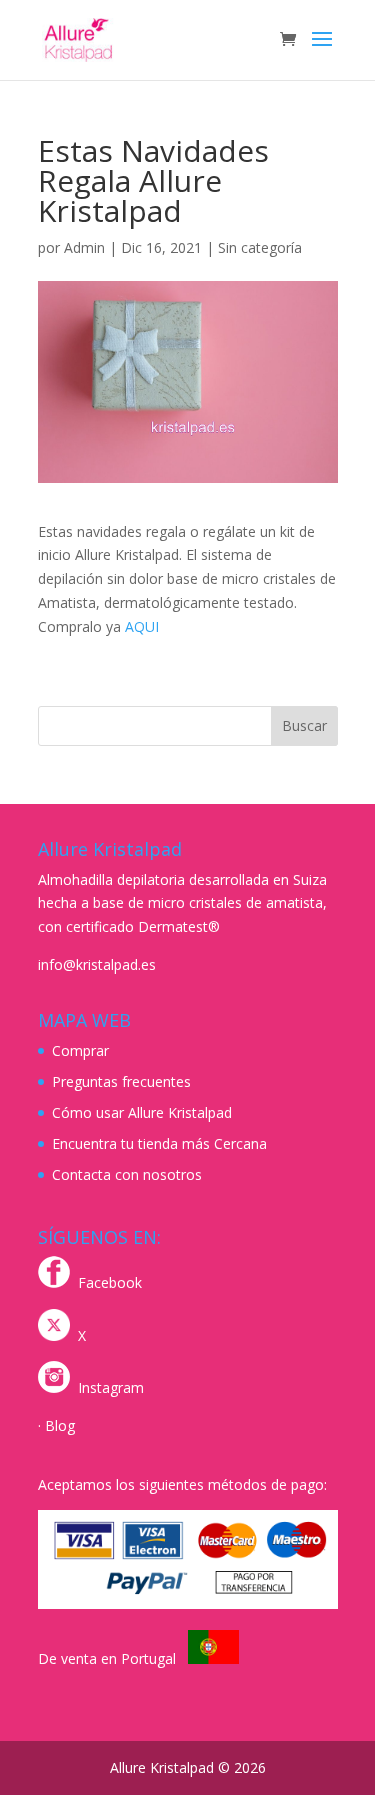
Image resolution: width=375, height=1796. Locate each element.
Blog (60, 1425)
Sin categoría (260, 247)
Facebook (110, 1282)
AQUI (142, 626)
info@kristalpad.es (97, 964)
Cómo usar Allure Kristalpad (142, 1112)
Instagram (111, 1387)
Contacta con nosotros (127, 1174)
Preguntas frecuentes (121, 1081)
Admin (84, 247)
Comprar (80, 1050)
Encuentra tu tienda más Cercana (159, 1143)
